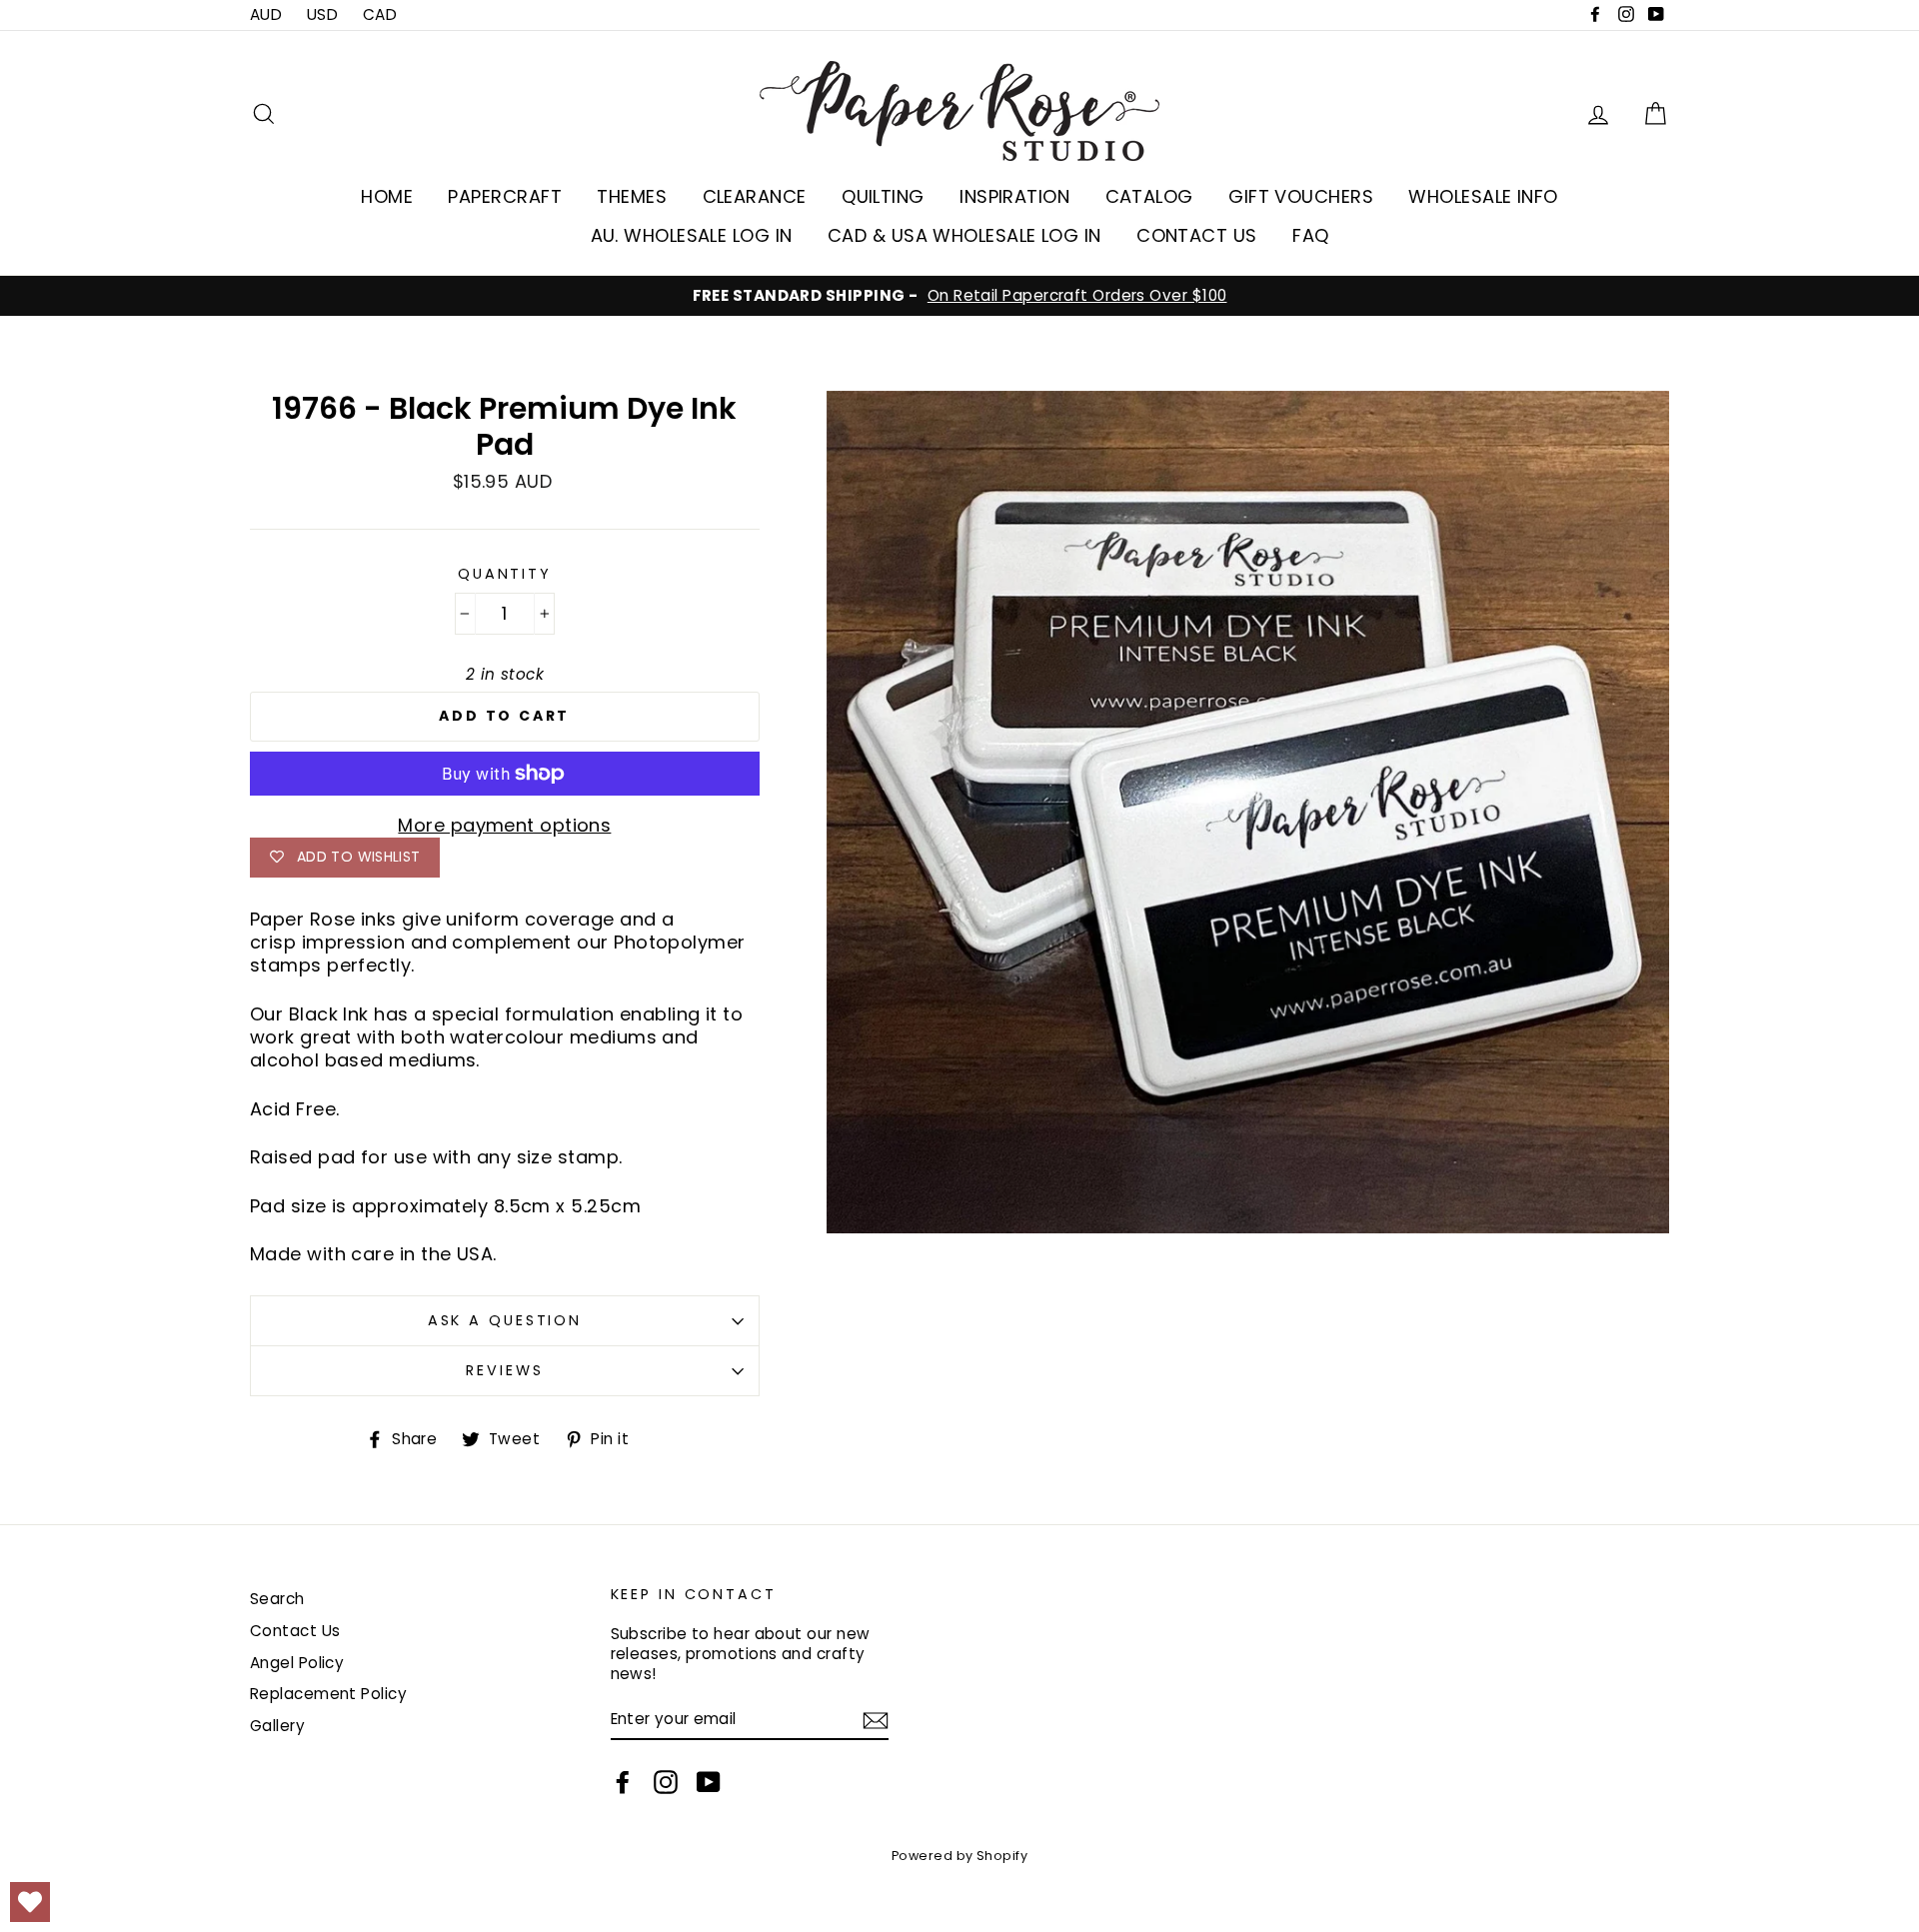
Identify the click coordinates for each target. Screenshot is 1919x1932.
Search (277, 1599)
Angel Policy (297, 1663)
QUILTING (883, 196)
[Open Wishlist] (30, 1902)
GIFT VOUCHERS (1301, 196)
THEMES (632, 196)
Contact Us (295, 1631)
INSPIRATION (1014, 196)
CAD (380, 14)
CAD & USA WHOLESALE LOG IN (964, 235)
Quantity (505, 574)
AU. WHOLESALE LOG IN (692, 235)
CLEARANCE (755, 196)
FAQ (1310, 235)
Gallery (277, 1726)
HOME (387, 196)
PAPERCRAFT (505, 196)
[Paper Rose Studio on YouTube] (709, 1782)
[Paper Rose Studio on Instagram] (666, 1782)
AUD (266, 14)
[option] (959, 296)
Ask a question (505, 1320)
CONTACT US (1197, 235)
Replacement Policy (328, 1694)
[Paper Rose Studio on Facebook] (623, 1782)
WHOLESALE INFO (1483, 196)
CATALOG (1149, 196)
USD (322, 14)
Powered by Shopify (959, 1856)
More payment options (504, 825)
